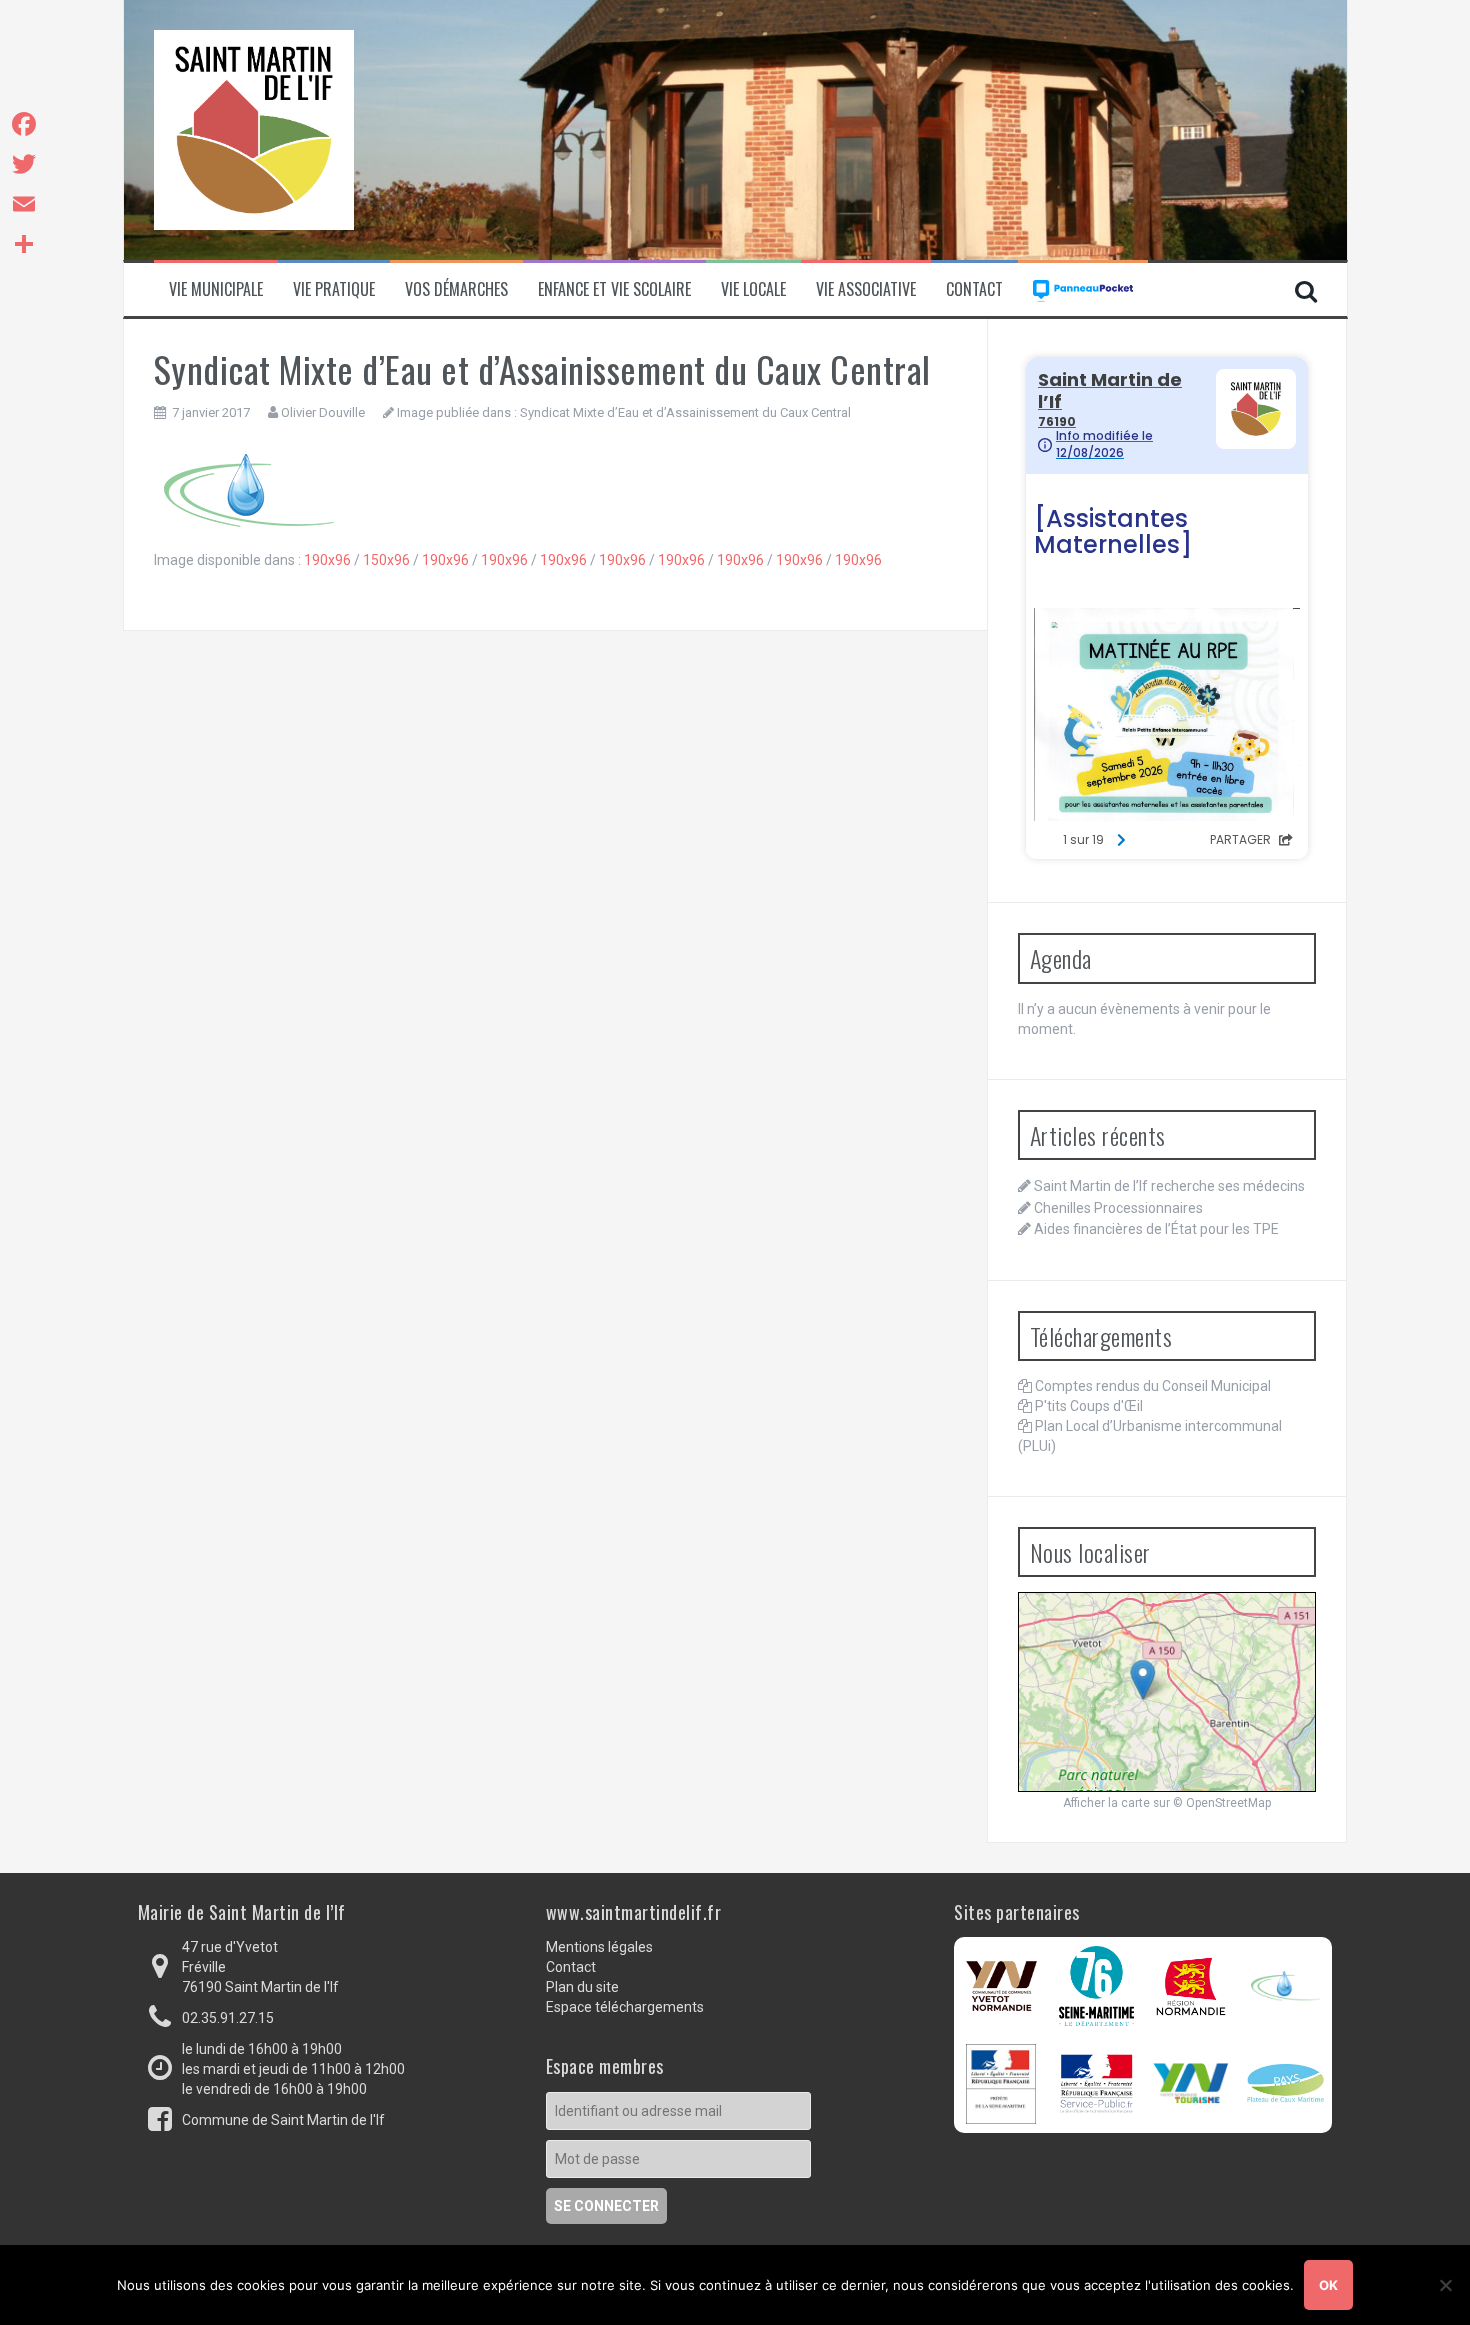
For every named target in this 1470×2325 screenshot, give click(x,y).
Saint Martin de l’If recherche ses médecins (1169, 1186)
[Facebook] (24, 124)
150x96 (386, 560)
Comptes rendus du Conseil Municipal (1153, 1386)
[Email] (24, 204)
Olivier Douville (323, 412)
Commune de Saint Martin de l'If (283, 2120)
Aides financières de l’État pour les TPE (1156, 1229)
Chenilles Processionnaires (1118, 1208)
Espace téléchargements (625, 2007)
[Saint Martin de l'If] (254, 129)
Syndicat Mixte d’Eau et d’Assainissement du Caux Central (685, 412)
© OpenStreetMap (1222, 1803)
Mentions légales (599, 1947)
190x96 (327, 560)
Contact (974, 289)
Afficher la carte (1106, 1803)
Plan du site (582, 1987)
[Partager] (24, 244)
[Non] (1445, 2285)
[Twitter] (24, 164)
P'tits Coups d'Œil (1089, 1406)
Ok (1328, 2285)
